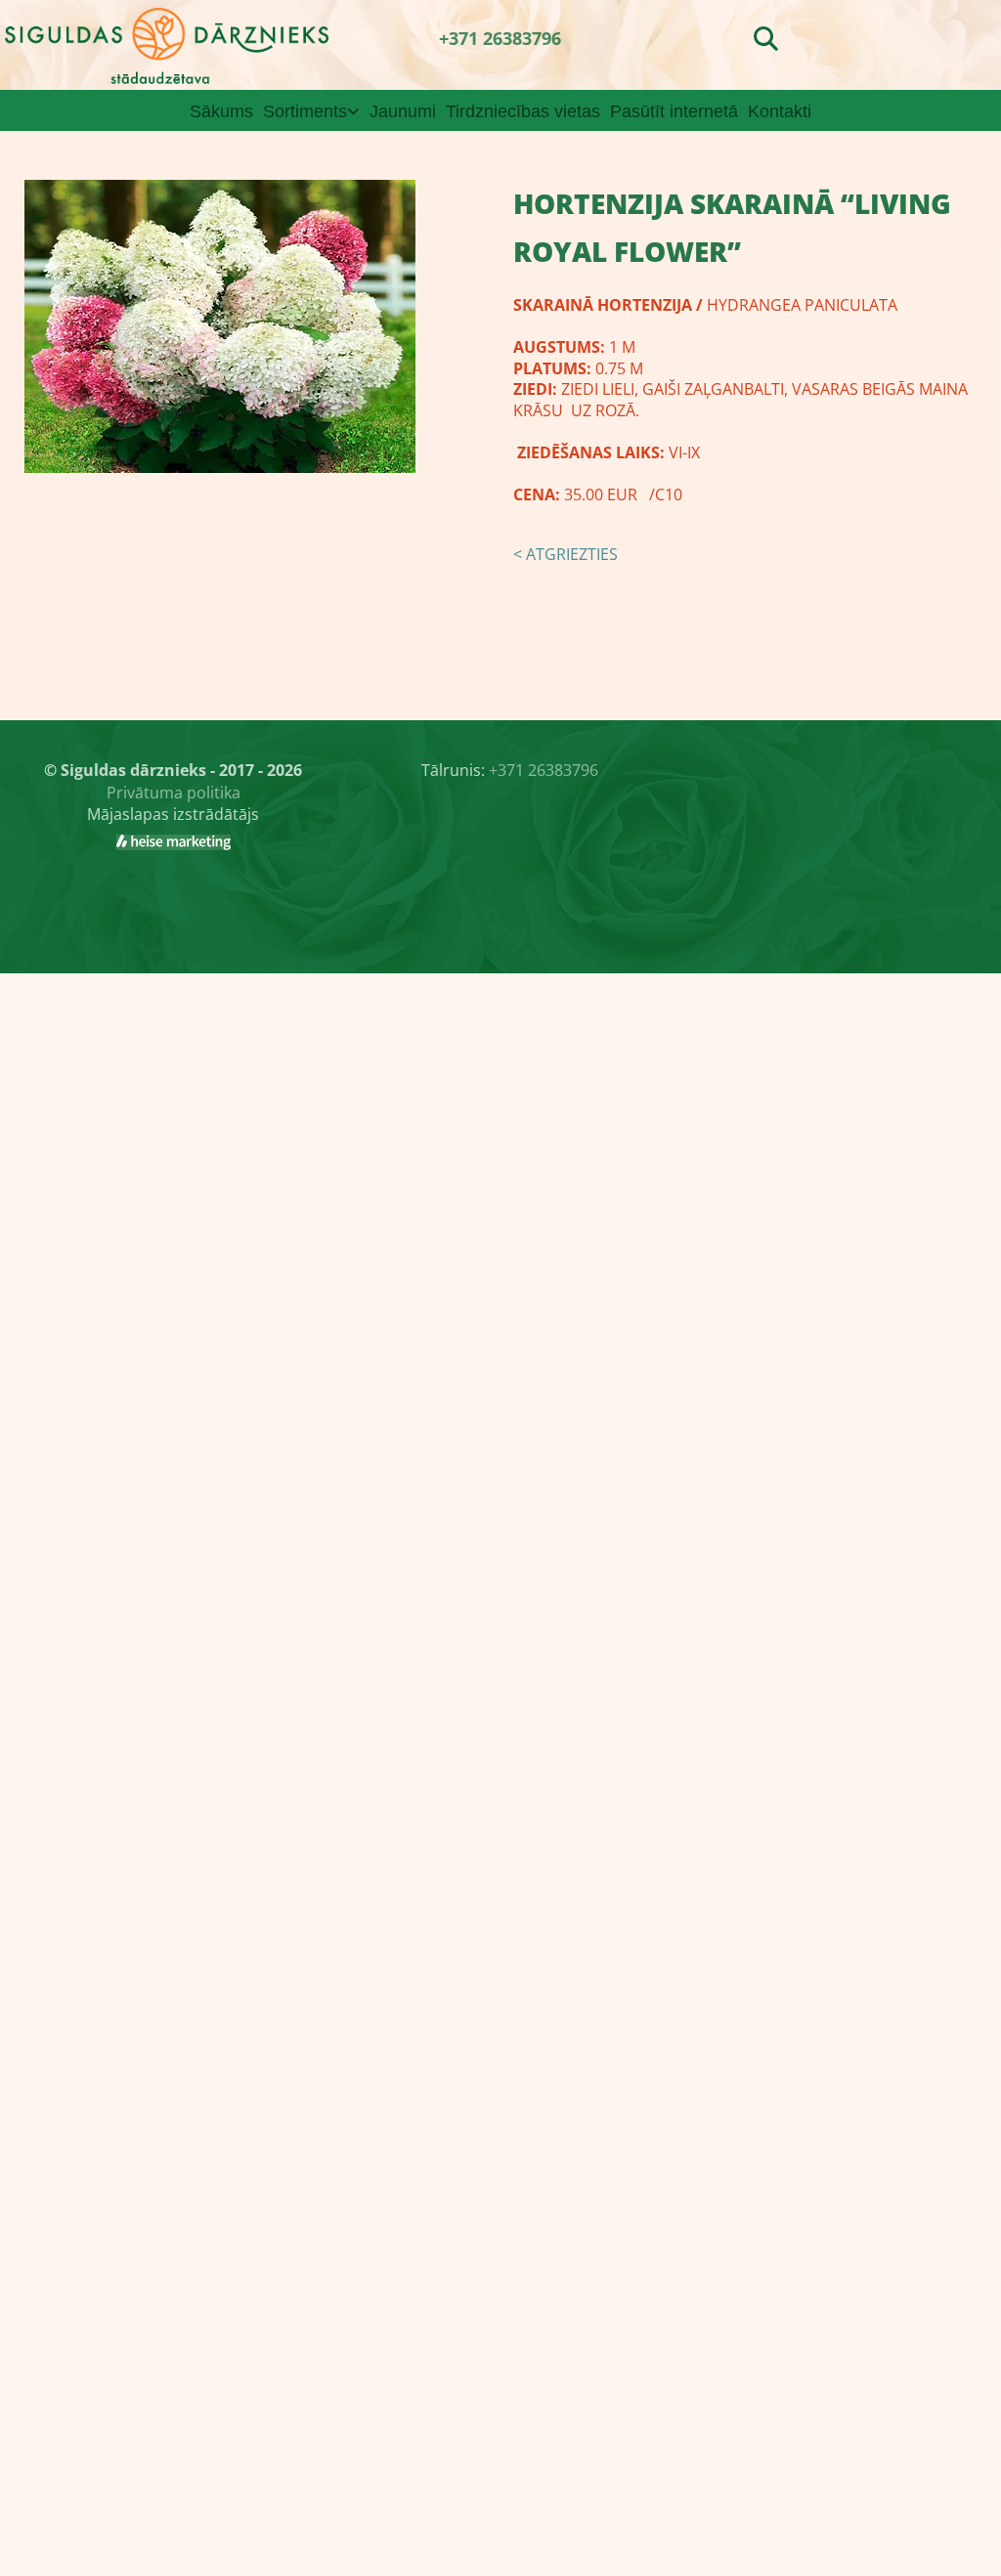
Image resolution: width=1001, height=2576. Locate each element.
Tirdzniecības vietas (523, 112)
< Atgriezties (566, 554)
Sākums (221, 112)
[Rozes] (174, 842)
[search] (766, 38)
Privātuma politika (174, 793)
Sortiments (305, 112)
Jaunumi (403, 112)
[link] (311, 112)
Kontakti (780, 112)
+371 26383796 (500, 38)
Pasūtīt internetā (674, 112)
